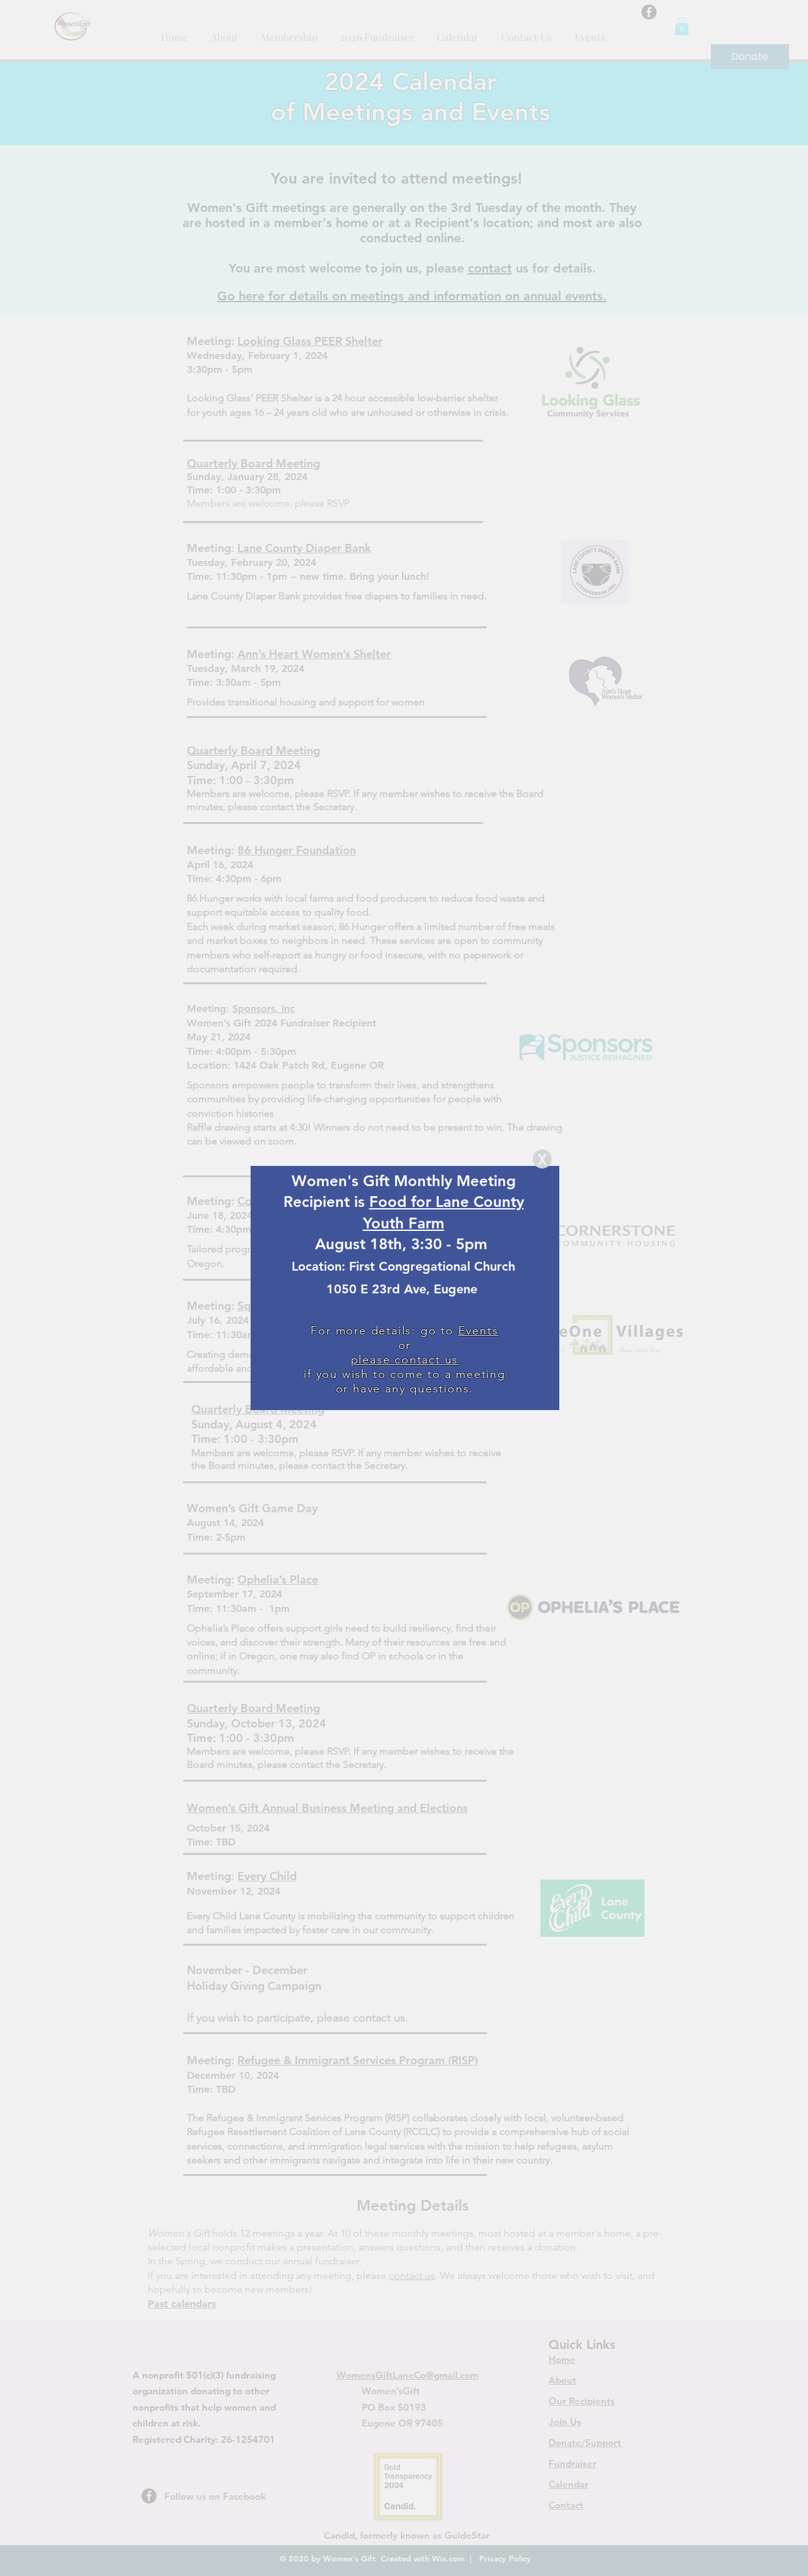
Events (478, 1331)
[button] (542, 1159)
